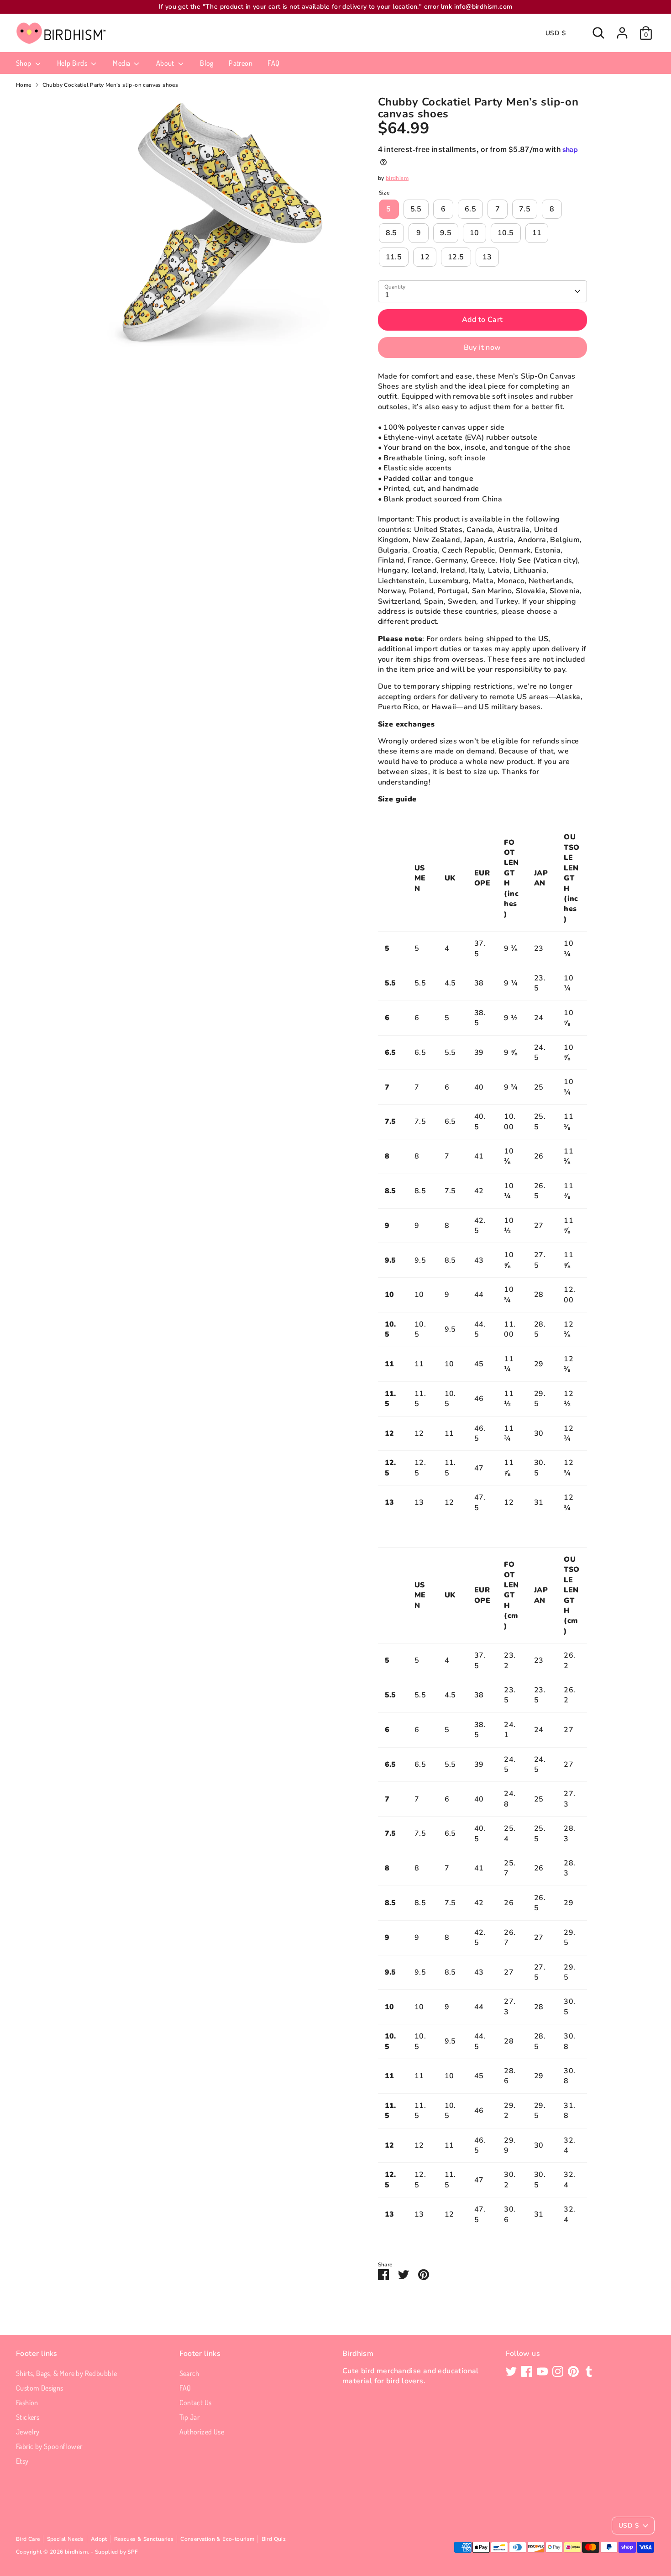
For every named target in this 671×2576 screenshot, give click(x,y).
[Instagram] (558, 2371)
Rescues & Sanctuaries (144, 2539)
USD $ (556, 33)
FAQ (273, 63)
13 (487, 257)
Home (24, 85)
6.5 (470, 209)
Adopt (99, 2539)
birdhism (397, 178)
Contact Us (196, 2402)
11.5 (394, 257)
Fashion (27, 2402)
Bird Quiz (274, 2539)
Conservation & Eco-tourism (217, 2539)
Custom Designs (40, 2388)
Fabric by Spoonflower (49, 2446)
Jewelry (28, 2432)
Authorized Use (202, 2432)
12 (425, 257)
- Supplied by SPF (115, 2552)
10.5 (506, 233)
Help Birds (73, 63)
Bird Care (28, 2539)
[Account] (622, 33)
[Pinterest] (573, 2371)
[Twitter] (511, 2371)
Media (122, 63)
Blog (207, 63)
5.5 (416, 209)
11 (537, 233)
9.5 (446, 233)
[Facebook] (527, 2371)
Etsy (22, 2461)
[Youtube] (542, 2371)
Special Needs (66, 2539)
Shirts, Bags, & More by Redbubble (66, 2373)
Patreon (241, 63)
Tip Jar (190, 2417)
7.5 (525, 209)
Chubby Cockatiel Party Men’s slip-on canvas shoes (110, 85)
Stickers (28, 2417)
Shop (24, 63)
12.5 (456, 257)
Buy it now (482, 348)
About (166, 63)
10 (474, 233)
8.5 (391, 233)
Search (189, 2373)
